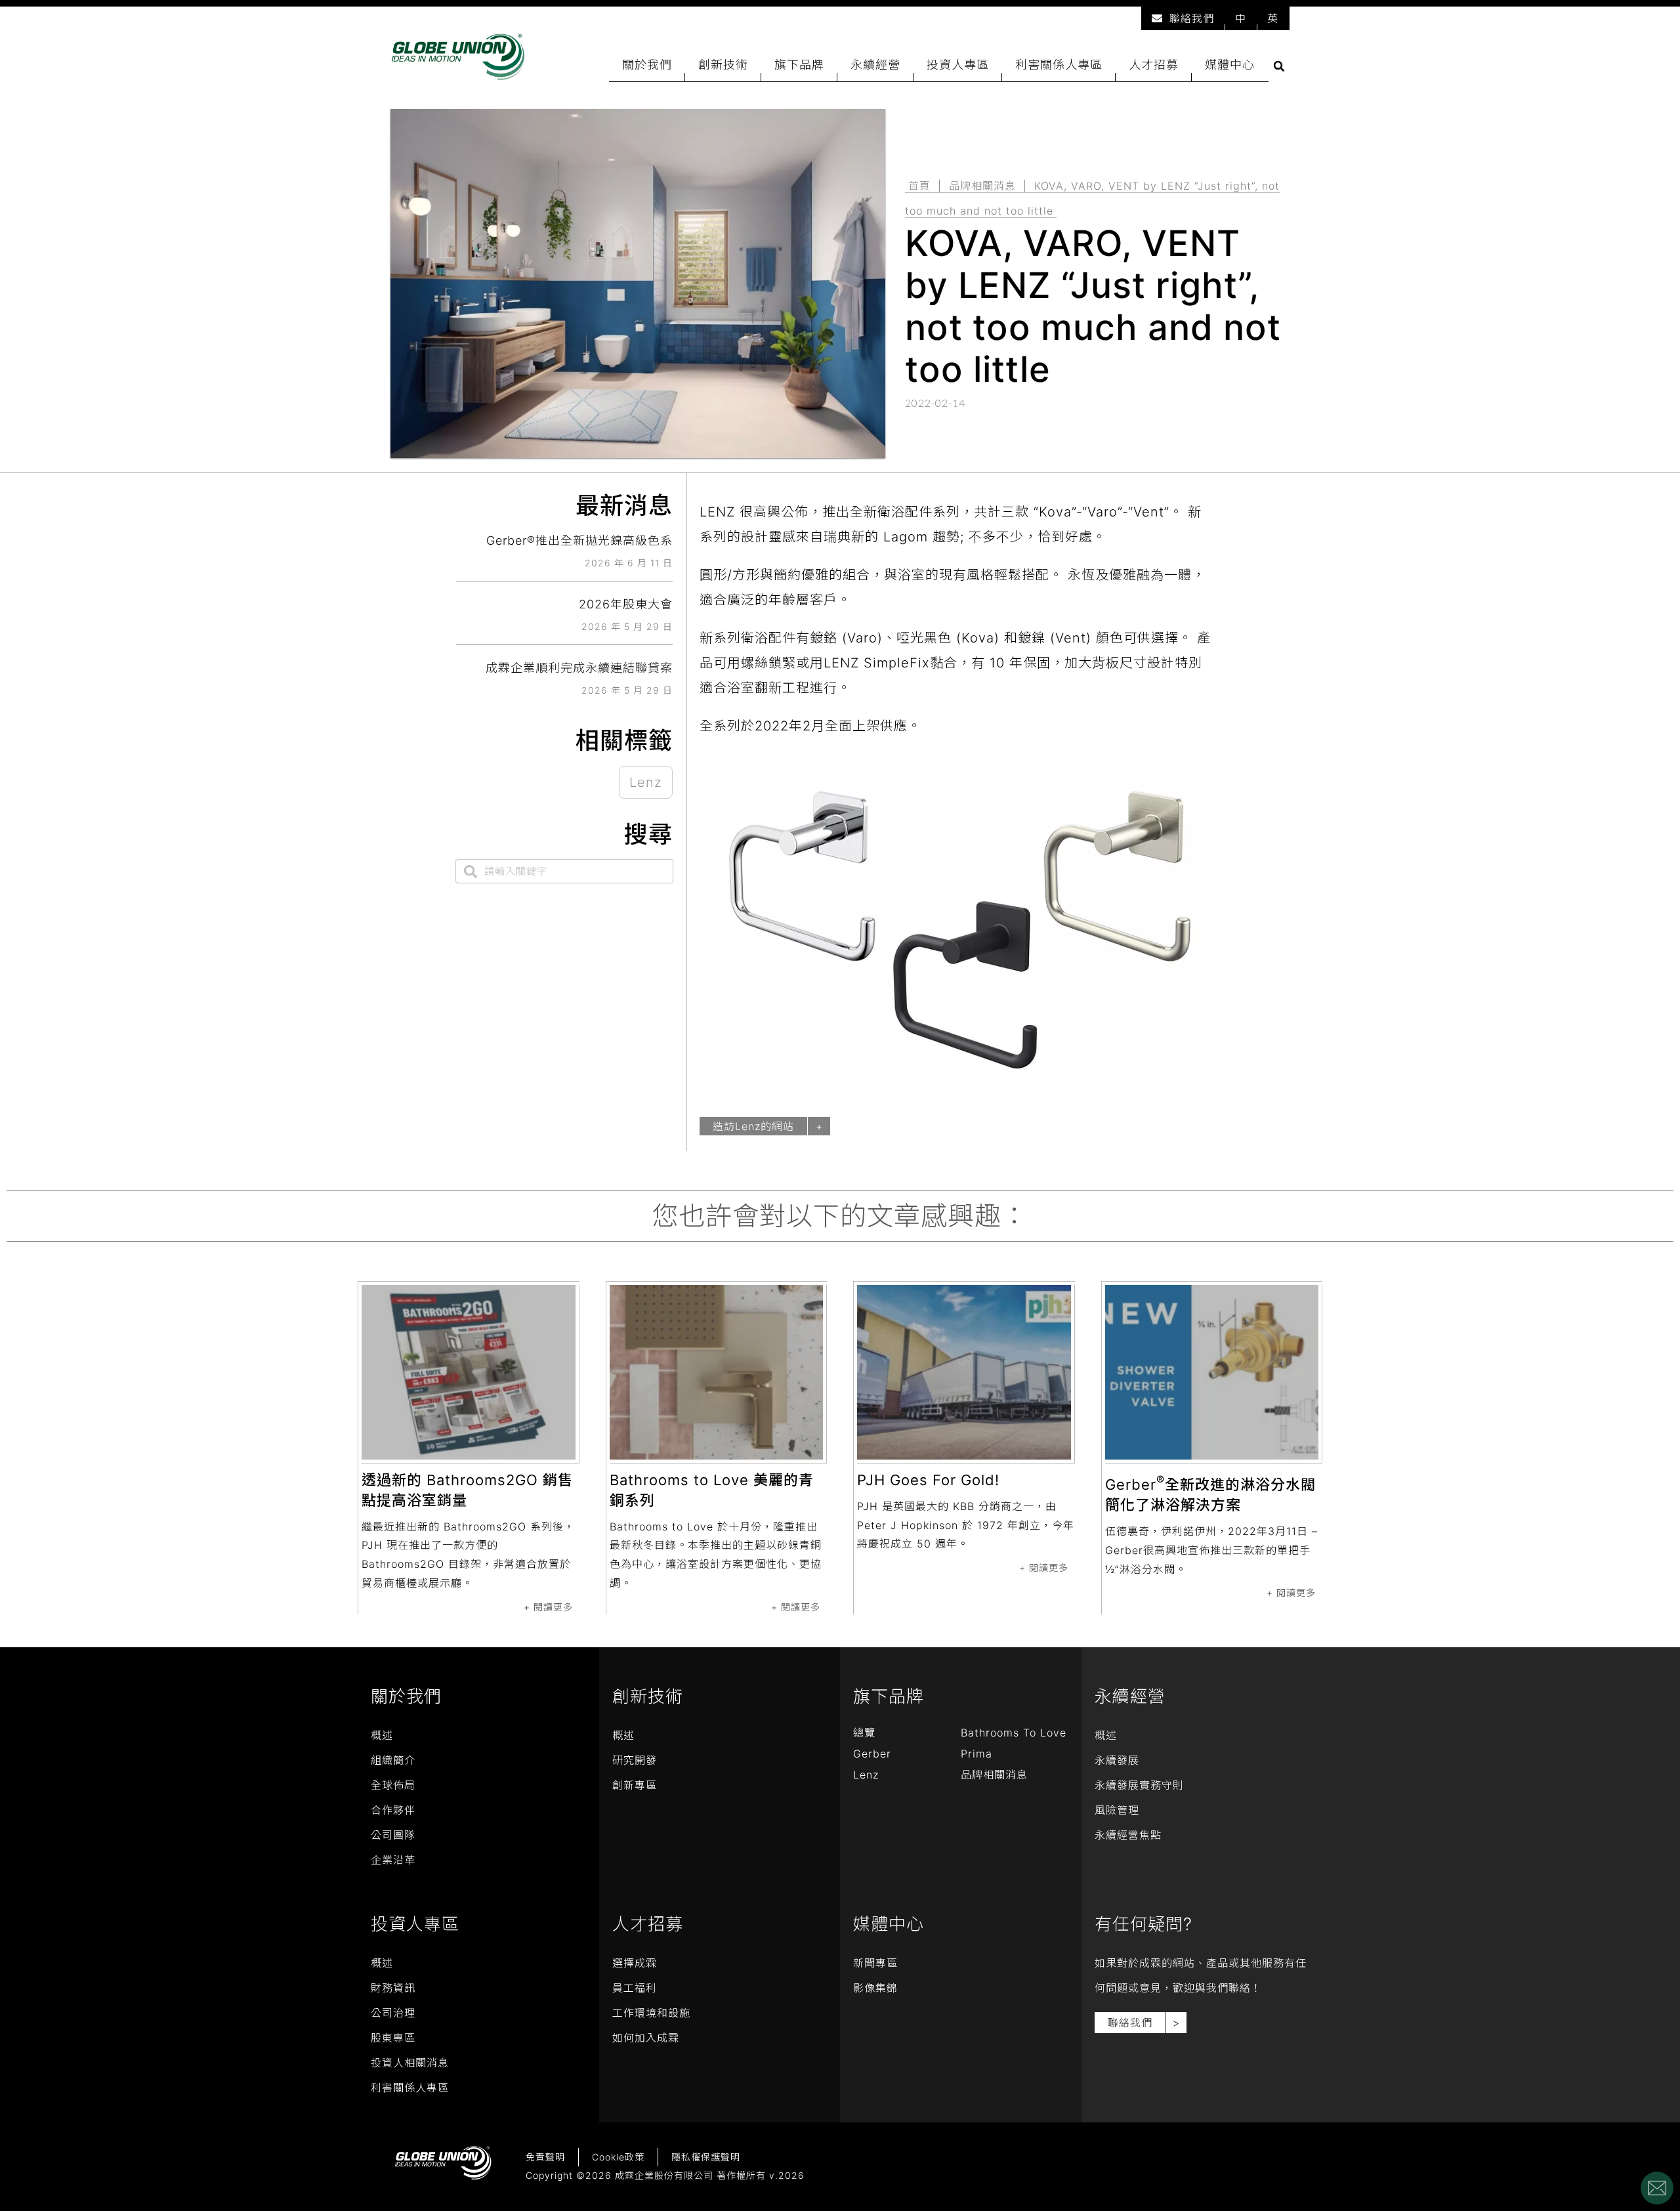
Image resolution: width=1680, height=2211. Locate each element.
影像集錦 (875, 1988)
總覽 (864, 1733)
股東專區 (393, 2038)
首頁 (919, 186)
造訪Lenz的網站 (753, 1126)
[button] (1279, 66)
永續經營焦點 (1128, 1835)
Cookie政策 (618, 2157)
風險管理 (1117, 1810)
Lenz (646, 782)
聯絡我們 (1192, 18)
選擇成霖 (635, 1963)
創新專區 (635, 1785)
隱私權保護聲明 (706, 2157)
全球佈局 (393, 1785)
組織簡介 (393, 1760)
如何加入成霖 (646, 2038)
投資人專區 (958, 65)
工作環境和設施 (651, 2013)
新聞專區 (875, 1963)
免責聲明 (545, 2157)
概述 (382, 1735)
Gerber (872, 1754)
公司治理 (393, 2013)
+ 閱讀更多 (548, 1607)
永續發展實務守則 (1139, 1785)
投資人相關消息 (410, 2063)
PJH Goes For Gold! (928, 1480)
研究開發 (635, 1760)
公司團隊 (393, 1835)
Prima (976, 1754)
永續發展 (1117, 1760)
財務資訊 (393, 1988)
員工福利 (635, 1988)
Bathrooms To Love (1014, 1733)
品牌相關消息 (982, 186)
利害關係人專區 (1059, 65)
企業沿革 (393, 1860)
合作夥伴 (393, 1810)
